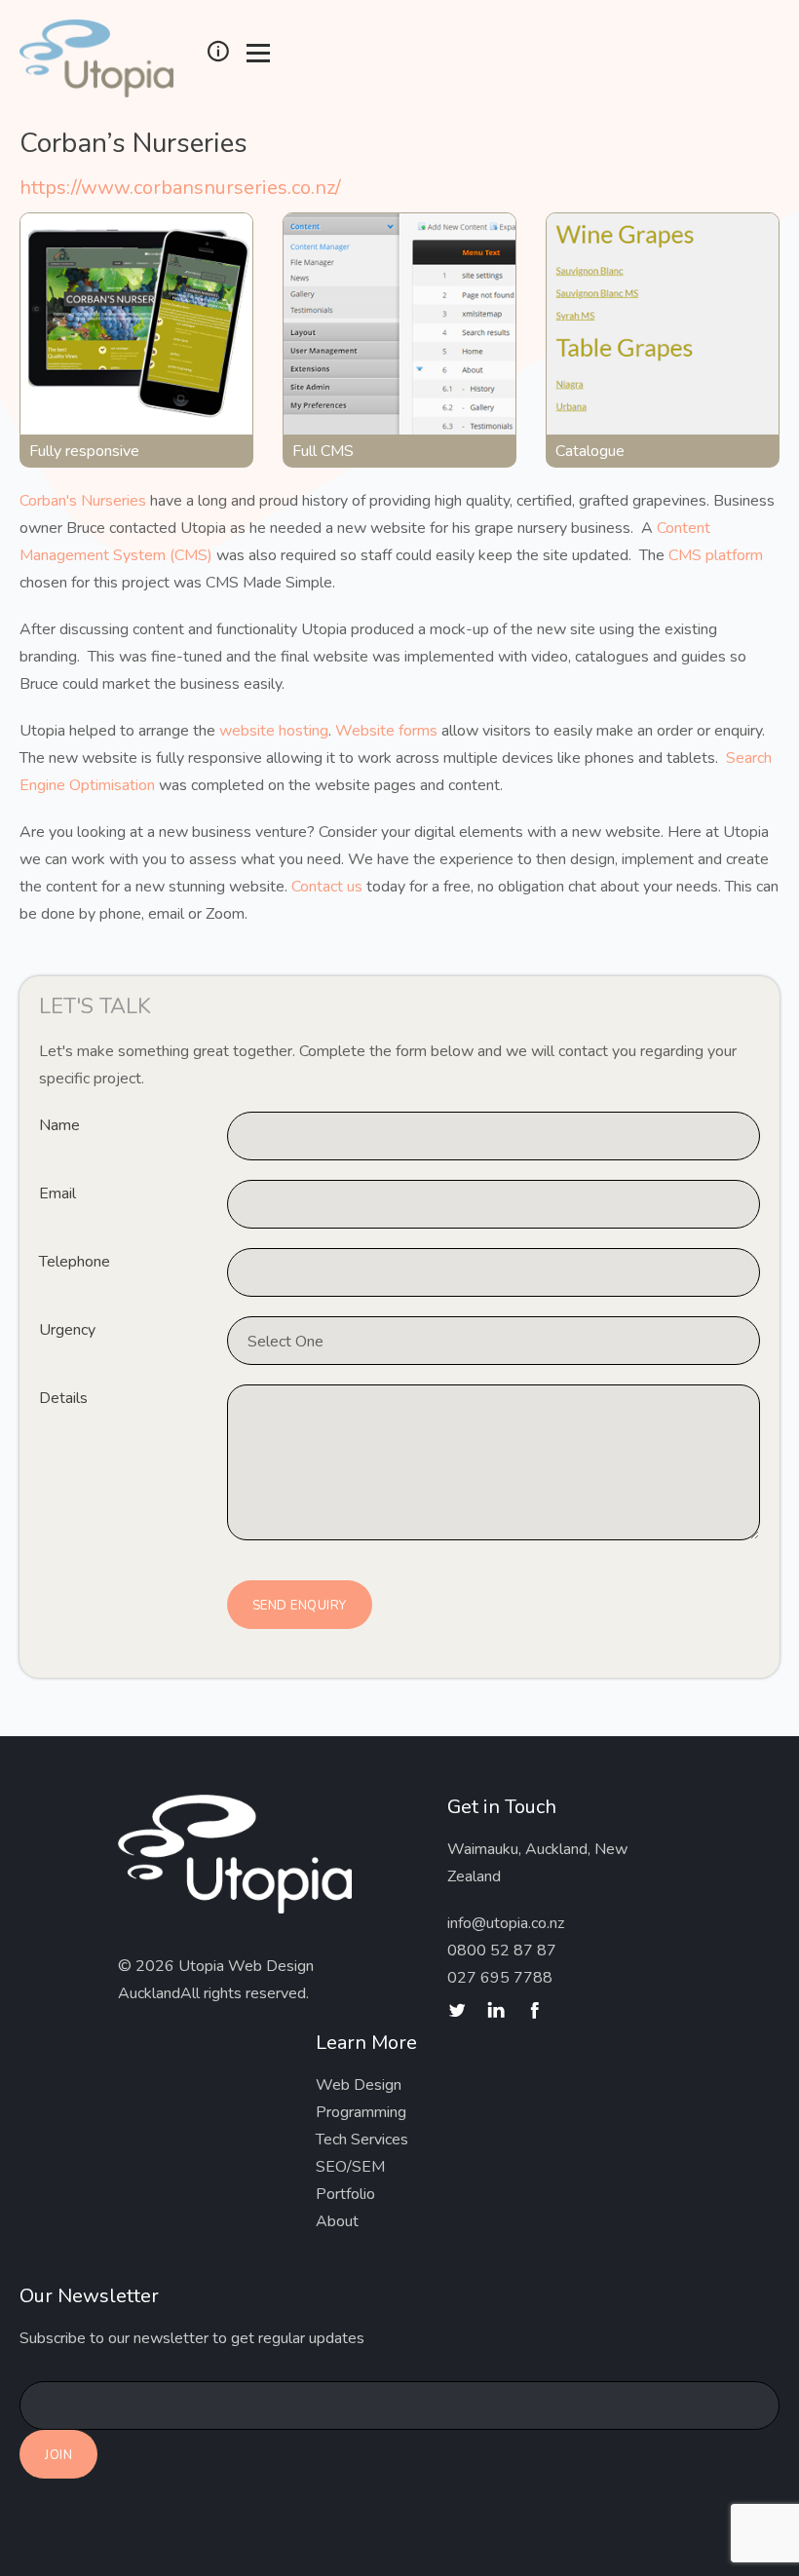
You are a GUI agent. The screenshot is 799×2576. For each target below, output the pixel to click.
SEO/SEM (350, 2167)
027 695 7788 (500, 1978)
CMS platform (716, 555)
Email (57, 1193)
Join (58, 2455)
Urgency (67, 1330)
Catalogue (590, 451)
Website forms (386, 731)
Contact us (327, 887)
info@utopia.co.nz (506, 1923)
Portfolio (345, 2194)
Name (59, 1125)
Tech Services (362, 2140)
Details (63, 1398)
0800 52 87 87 (502, 1951)
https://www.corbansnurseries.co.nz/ (180, 188)
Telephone (75, 1262)
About (337, 2221)
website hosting (274, 731)
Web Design (359, 2085)
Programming (361, 2112)
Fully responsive (84, 451)
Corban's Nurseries (83, 501)
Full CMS (323, 451)
